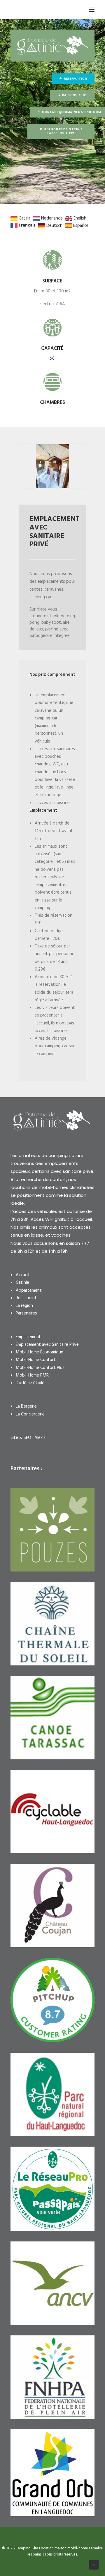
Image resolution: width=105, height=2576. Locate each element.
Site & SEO (21, 1438)
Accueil (22, 1275)
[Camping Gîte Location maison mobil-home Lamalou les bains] (12, 10)
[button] (92, 10)
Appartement (29, 1290)
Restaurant (26, 1298)
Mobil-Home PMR (32, 1375)
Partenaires (26, 1313)
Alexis (40, 1438)
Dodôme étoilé (30, 1383)
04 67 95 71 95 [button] (75, 95)
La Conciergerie (30, 1414)
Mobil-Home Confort (36, 1360)
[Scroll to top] (94, 2565)
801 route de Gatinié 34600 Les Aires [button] (64, 131)
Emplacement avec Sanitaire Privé (47, 1345)
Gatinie (22, 1283)
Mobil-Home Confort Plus (40, 1368)
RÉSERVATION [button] (75, 79)
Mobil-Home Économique (40, 1352)
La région (24, 1306)
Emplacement (28, 1337)
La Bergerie (26, 1406)
